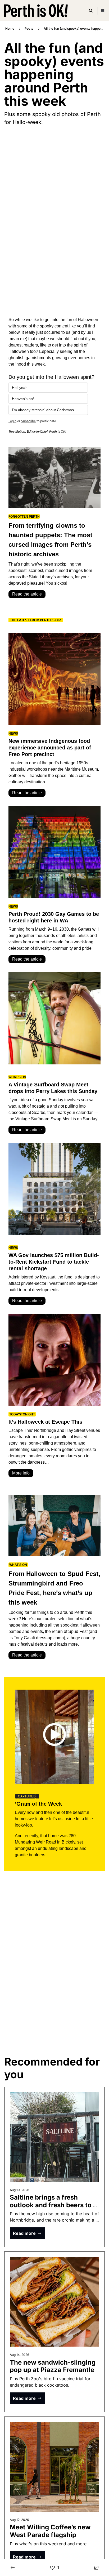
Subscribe (28, 421)
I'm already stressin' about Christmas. (43, 410)
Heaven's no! (23, 399)
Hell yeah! (20, 388)
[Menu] (103, 11)
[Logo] (36, 11)
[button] (27, 2233)
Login (12, 421)
